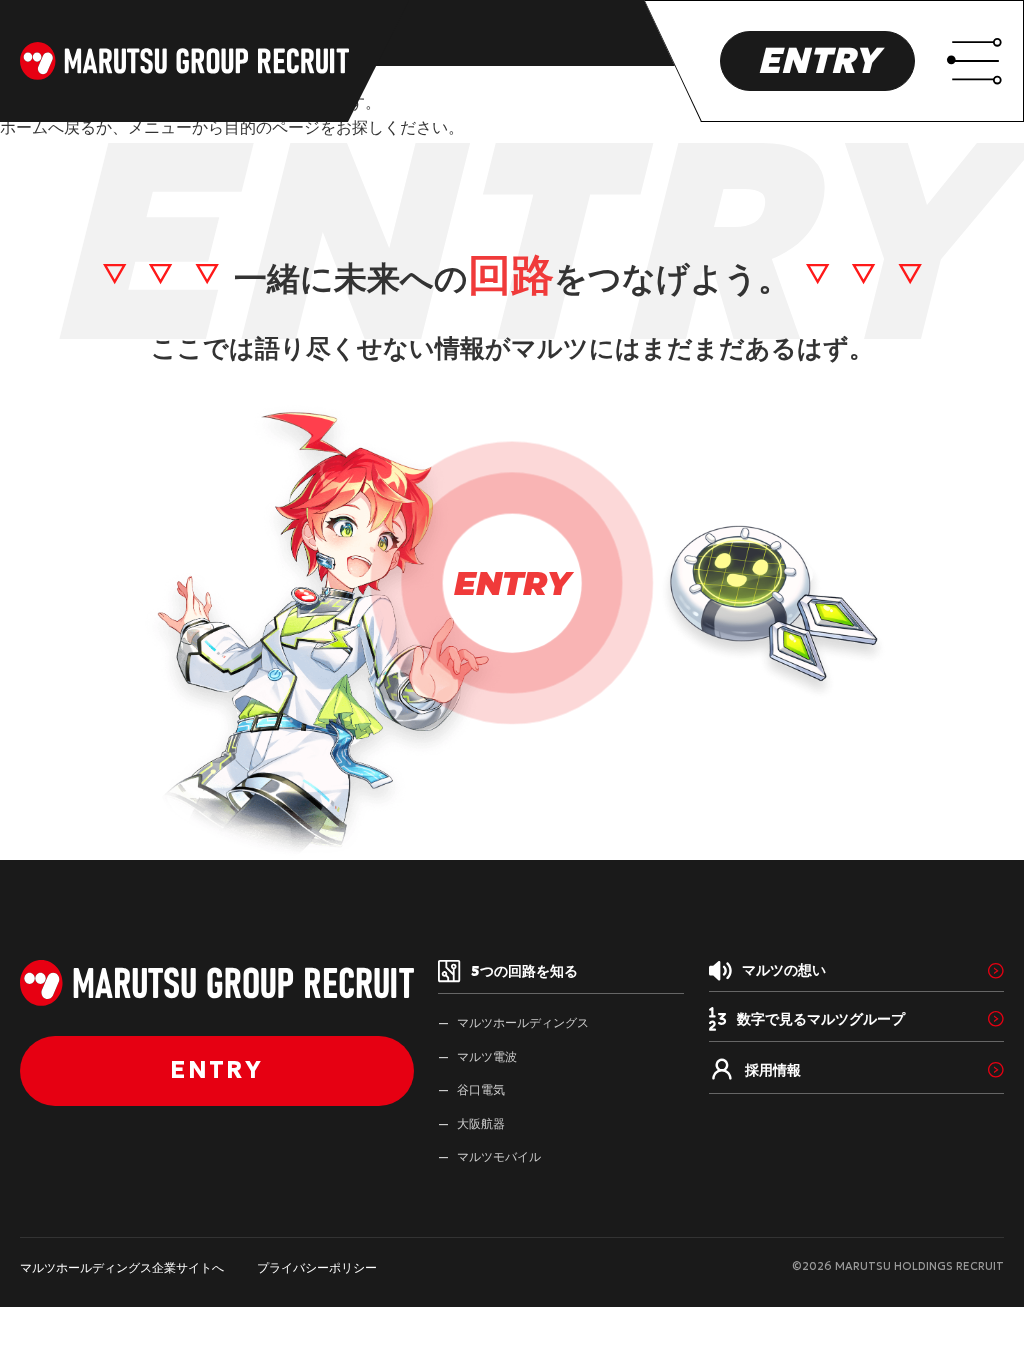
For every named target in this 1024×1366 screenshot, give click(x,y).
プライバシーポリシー (317, 1267)
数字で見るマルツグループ (821, 1019)
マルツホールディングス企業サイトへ (122, 1267)
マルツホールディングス (523, 1022)
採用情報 (773, 1070)
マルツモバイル (499, 1156)
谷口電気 (481, 1089)
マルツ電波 (487, 1056)
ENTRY (817, 60)
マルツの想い (784, 970)
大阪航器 (481, 1123)
